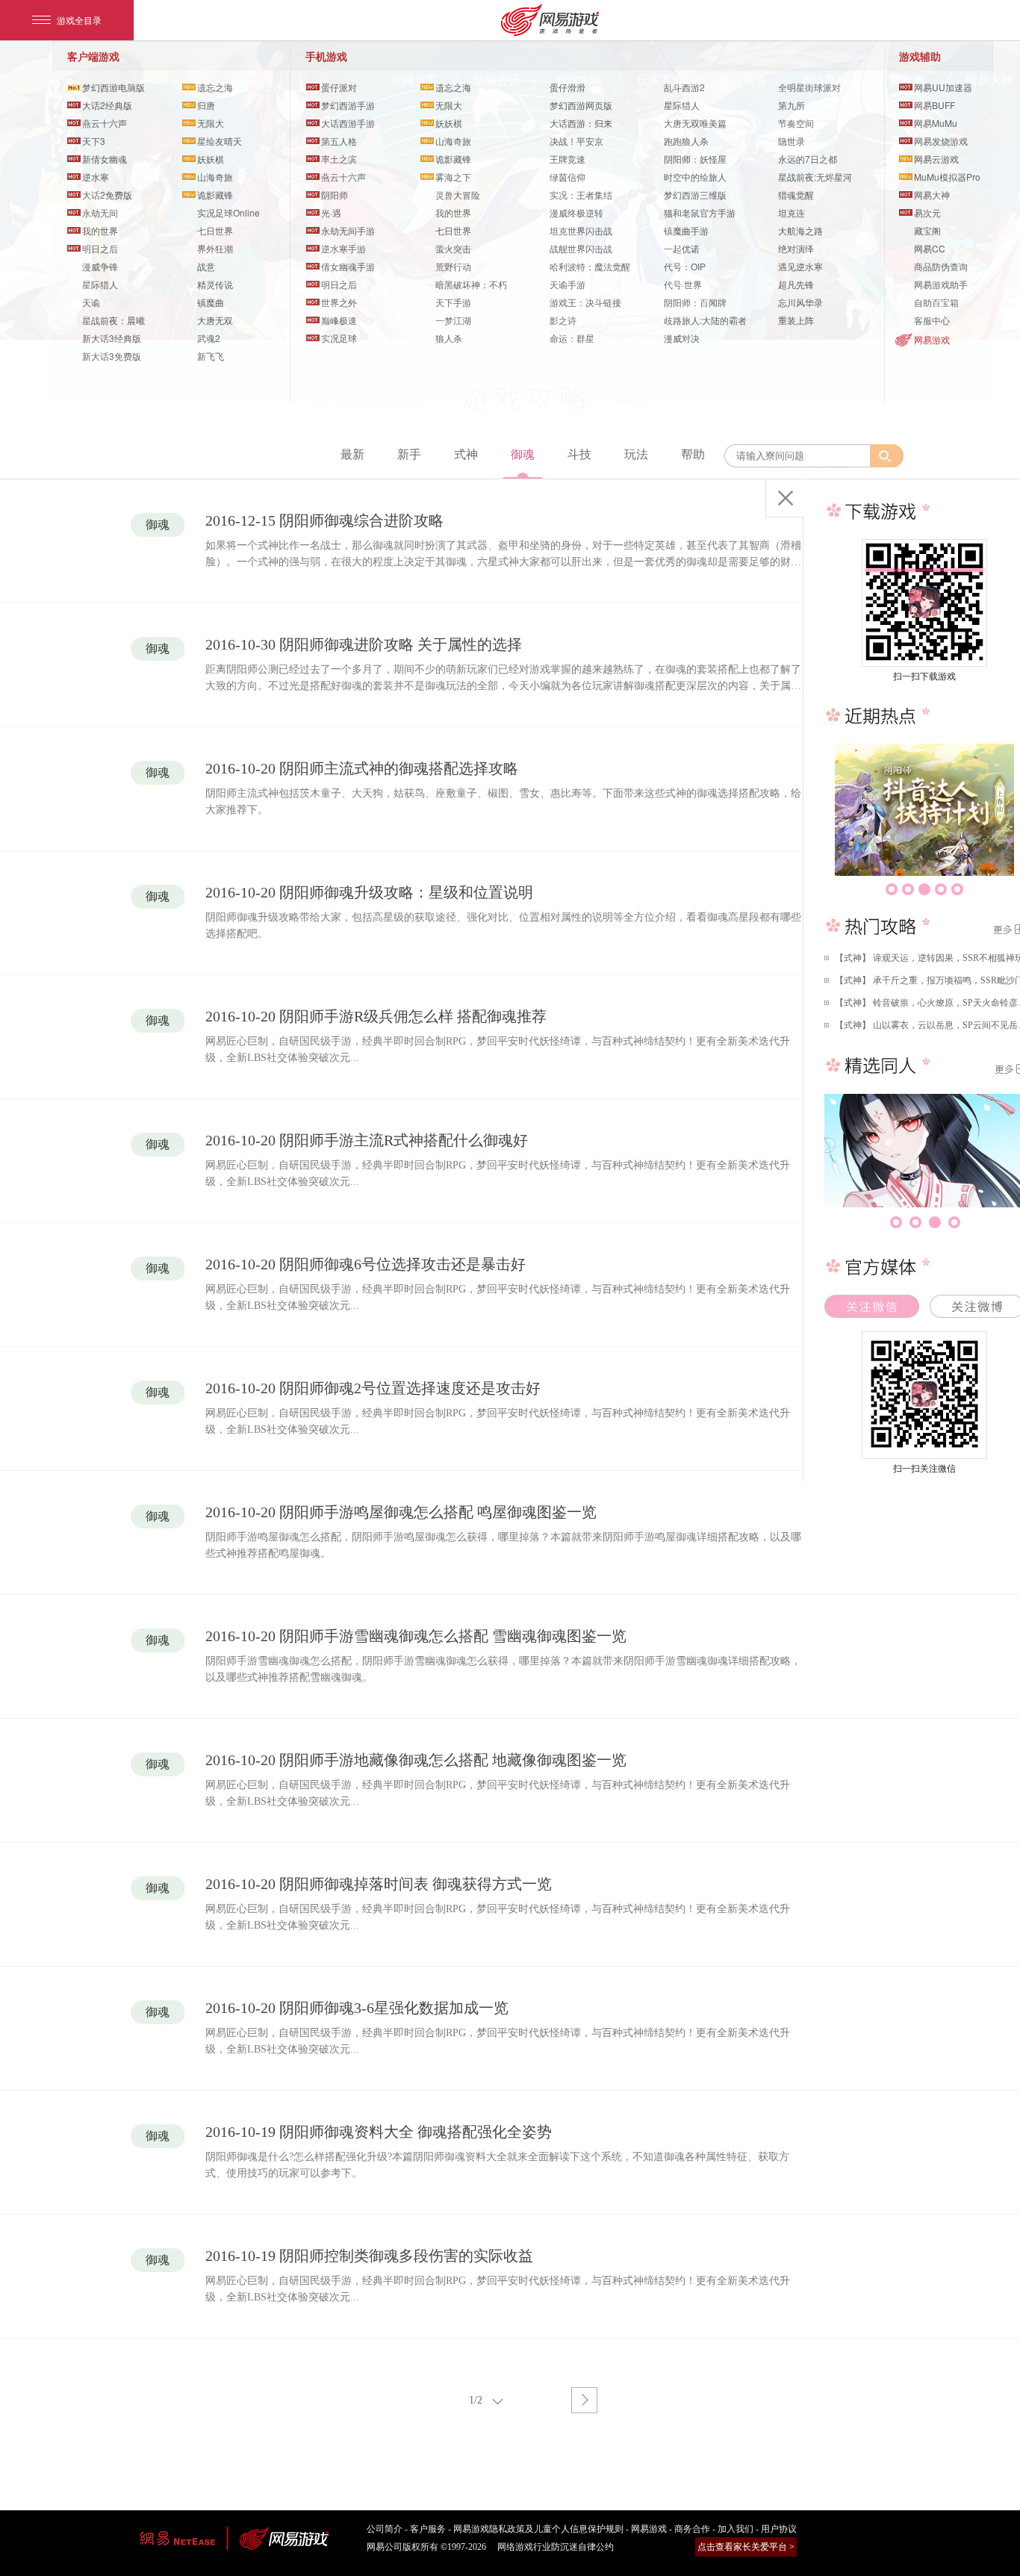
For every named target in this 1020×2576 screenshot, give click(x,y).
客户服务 (428, 2529)
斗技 (579, 454)
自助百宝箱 (936, 302)
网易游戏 (932, 339)
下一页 (584, 2400)
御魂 (523, 454)
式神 (466, 454)
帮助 (693, 454)
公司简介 (385, 2529)
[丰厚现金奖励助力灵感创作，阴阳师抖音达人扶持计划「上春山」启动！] (924, 810)
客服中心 (932, 320)
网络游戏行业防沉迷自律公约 (556, 2547)
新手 (409, 454)
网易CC (930, 248)
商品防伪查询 (941, 266)
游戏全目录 (79, 20)
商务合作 (692, 2529)
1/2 (476, 2400)
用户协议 (779, 2529)
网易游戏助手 (941, 284)
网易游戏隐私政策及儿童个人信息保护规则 (538, 2529)
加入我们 (736, 2529)
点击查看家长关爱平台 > (746, 2547)
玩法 (636, 454)
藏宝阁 (927, 230)
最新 (352, 454)
